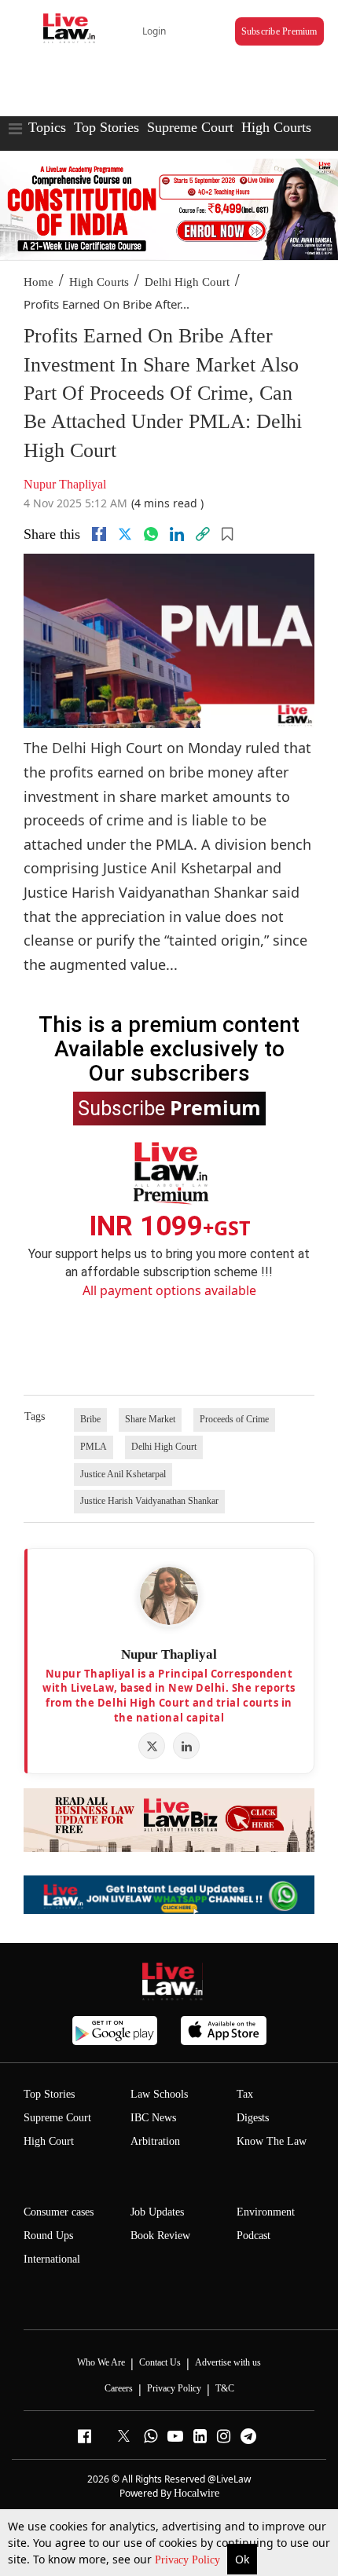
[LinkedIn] (186, 1746)
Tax (245, 2094)
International (52, 2259)
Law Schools (159, 2094)
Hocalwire (197, 2493)
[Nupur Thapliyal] (169, 1596)
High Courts (276, 127)
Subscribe (169, 1107)
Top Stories (107, 127)
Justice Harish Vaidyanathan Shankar (149, 1501)
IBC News (153, 2118)
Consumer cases (59, 2212)
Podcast (253, 2236)
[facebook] (99, 534)
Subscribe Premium (279, 31)
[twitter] (125, 534)
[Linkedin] (177, 534)
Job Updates (157, 2212)
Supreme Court (190, 127)
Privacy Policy (189, 2560)
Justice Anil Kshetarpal (123, 1474)
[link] (203, 534)
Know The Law (272, 2141)
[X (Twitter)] (152, 1746)
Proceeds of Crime (234, 1419)
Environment (266, 2212)
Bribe (90, 1419)
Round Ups (48, 2236)
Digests (253, 2118)
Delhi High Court (187, 282)
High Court (49, 2141)
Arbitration (155, 2141)
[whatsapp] (151, 534)
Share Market (150, 1419)
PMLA (94, 1447)
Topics (47, 127)
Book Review (160, 2236)
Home (39, 282)
